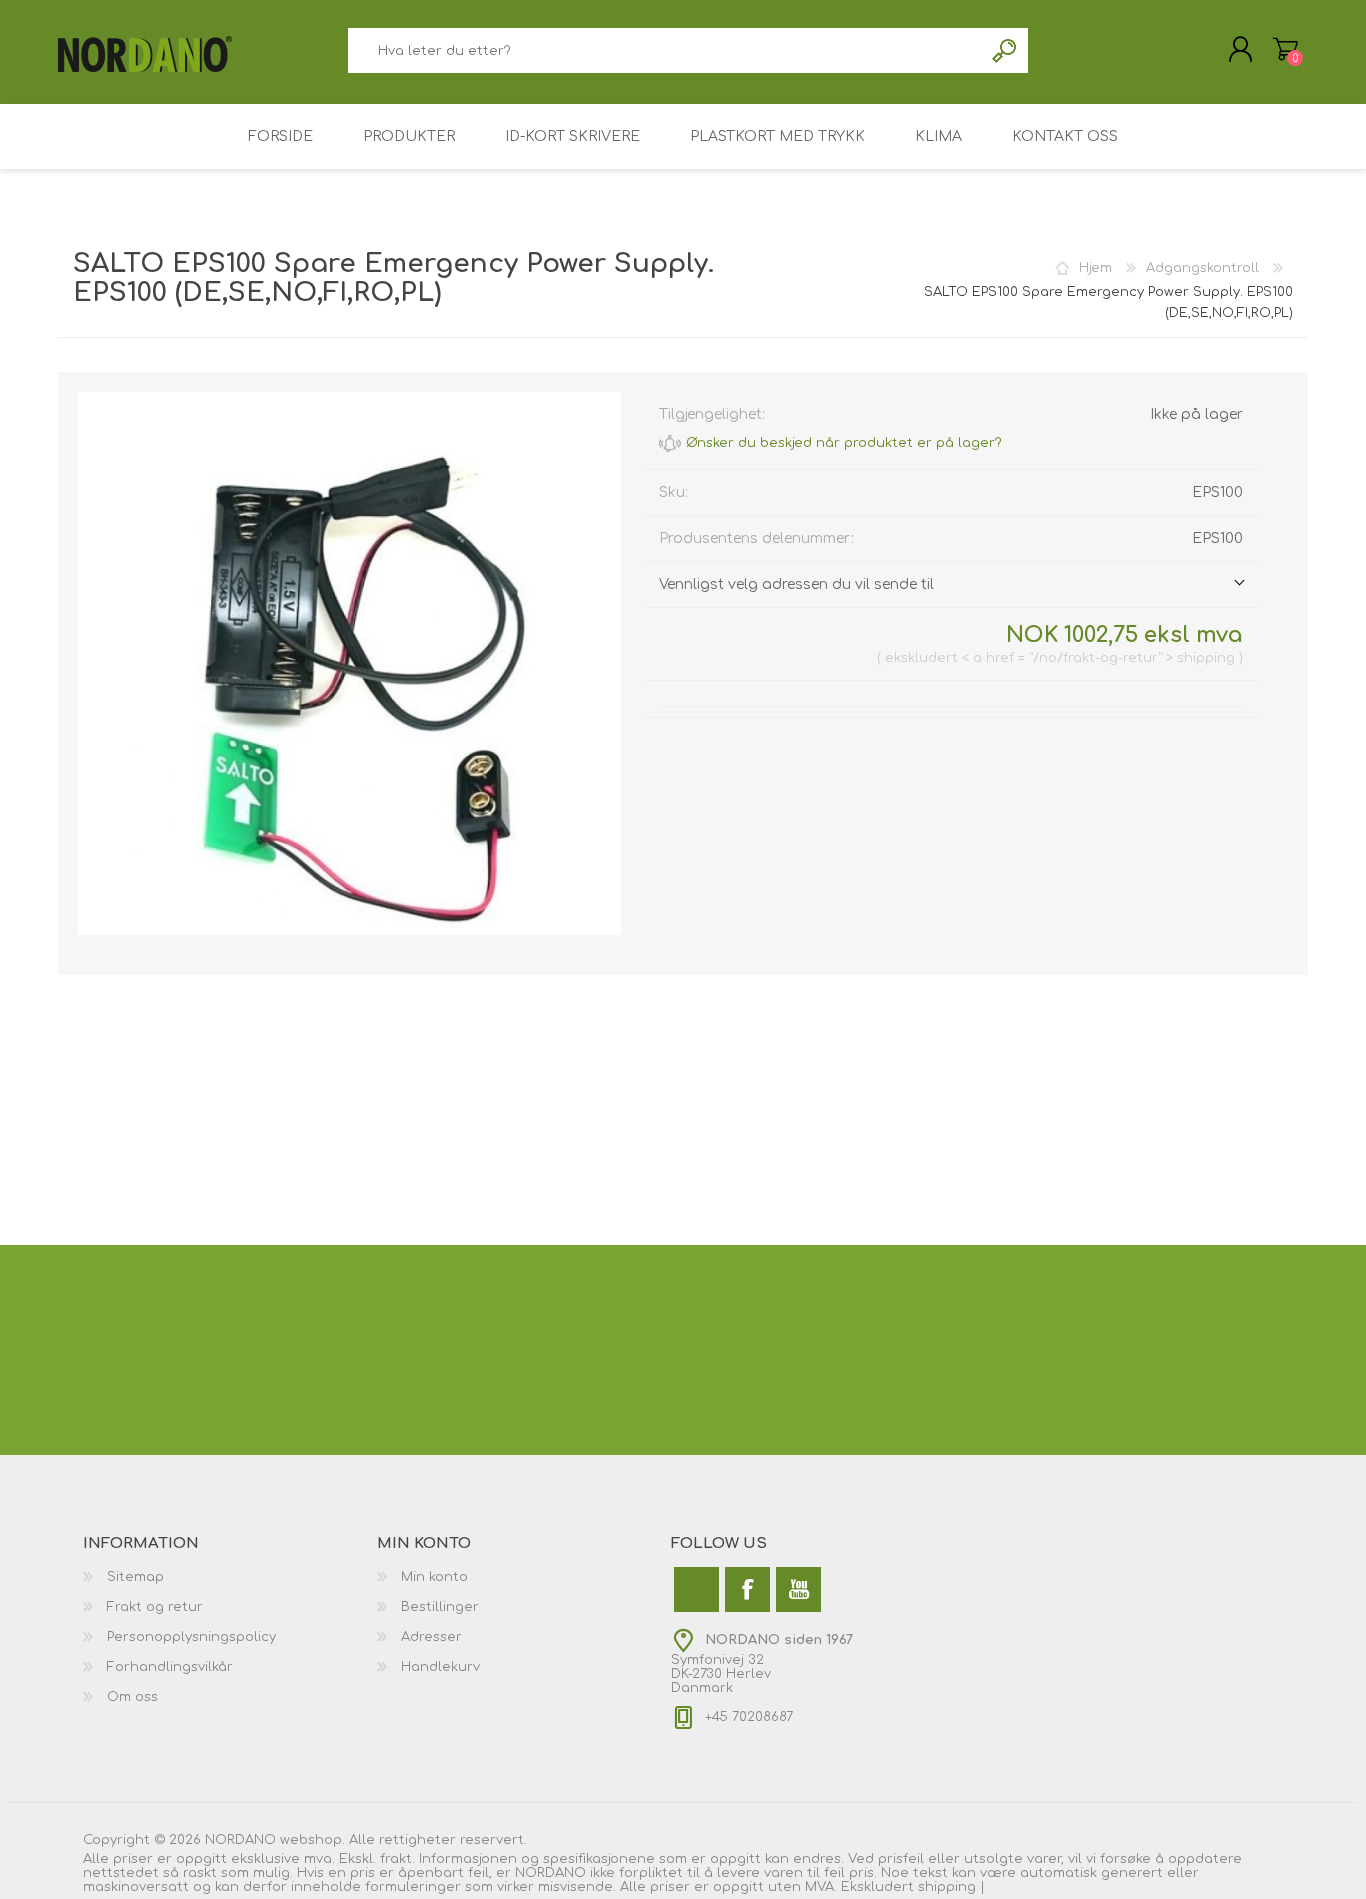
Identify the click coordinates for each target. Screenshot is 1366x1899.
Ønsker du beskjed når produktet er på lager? (844, 443)
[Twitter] (696, 1589)
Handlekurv (1285, 49)
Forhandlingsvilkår (170, 1667)
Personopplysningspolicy (191, 1637)
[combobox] (665, 50)
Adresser (431, 1637)
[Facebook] (747, 1589)
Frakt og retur (155, 1607)
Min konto (434, 1577)
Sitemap (135, 1577)
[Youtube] (798, 1589)
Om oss (132, 1697)
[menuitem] (230, 1577)
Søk (1005, 50)
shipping (949, 1887)
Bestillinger (440, 1607)
